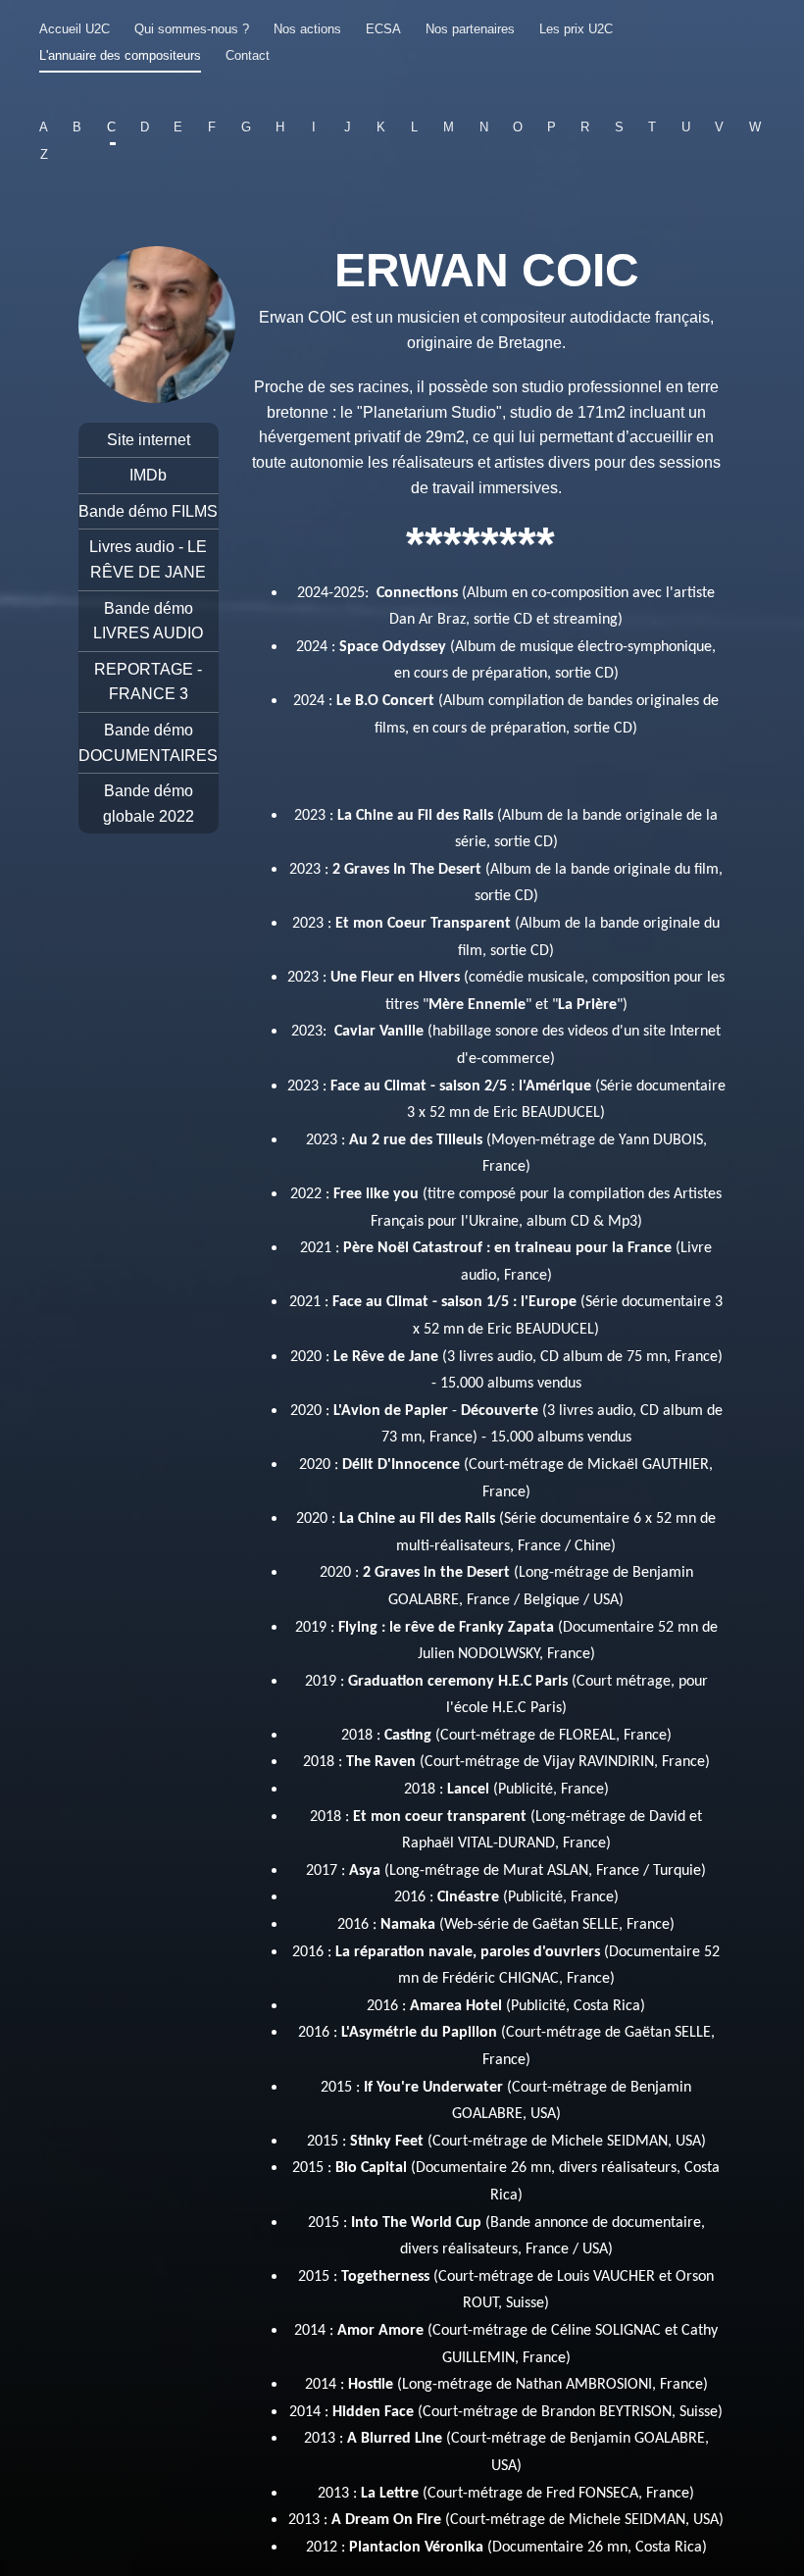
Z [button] (44, 154)
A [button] (44, 127)
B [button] (77, 127)
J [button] (348, 127)
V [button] (719, 127)
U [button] (686, 127)
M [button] (449, 127)
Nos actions (307, 29)
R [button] (585, 127)
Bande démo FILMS (148, 511)
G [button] (246, 127)
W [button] (755, 127)
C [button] (111, 127)
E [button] (178, 127)
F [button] (212, 127)
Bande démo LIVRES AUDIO (148, 621)
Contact (248, 55)
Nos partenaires (470, 29)
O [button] (518, 127)
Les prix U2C (576, 29)
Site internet (149, 440)
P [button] (552, 127)
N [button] (483, 127)
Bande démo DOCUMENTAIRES (148, 743)
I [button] (314, 127)
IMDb (148, 475)
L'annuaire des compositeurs (120, 55)
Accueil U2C (75, 29)
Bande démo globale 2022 (149, 804)
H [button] (280, 127)
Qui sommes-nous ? (192, 29)
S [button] (619, 127)
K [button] (381, 127)
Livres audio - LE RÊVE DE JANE (148, 559)
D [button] (145, 127)
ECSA (383, 29)
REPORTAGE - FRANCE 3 (148, 682)
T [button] (652, 127)
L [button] (414, 127)
